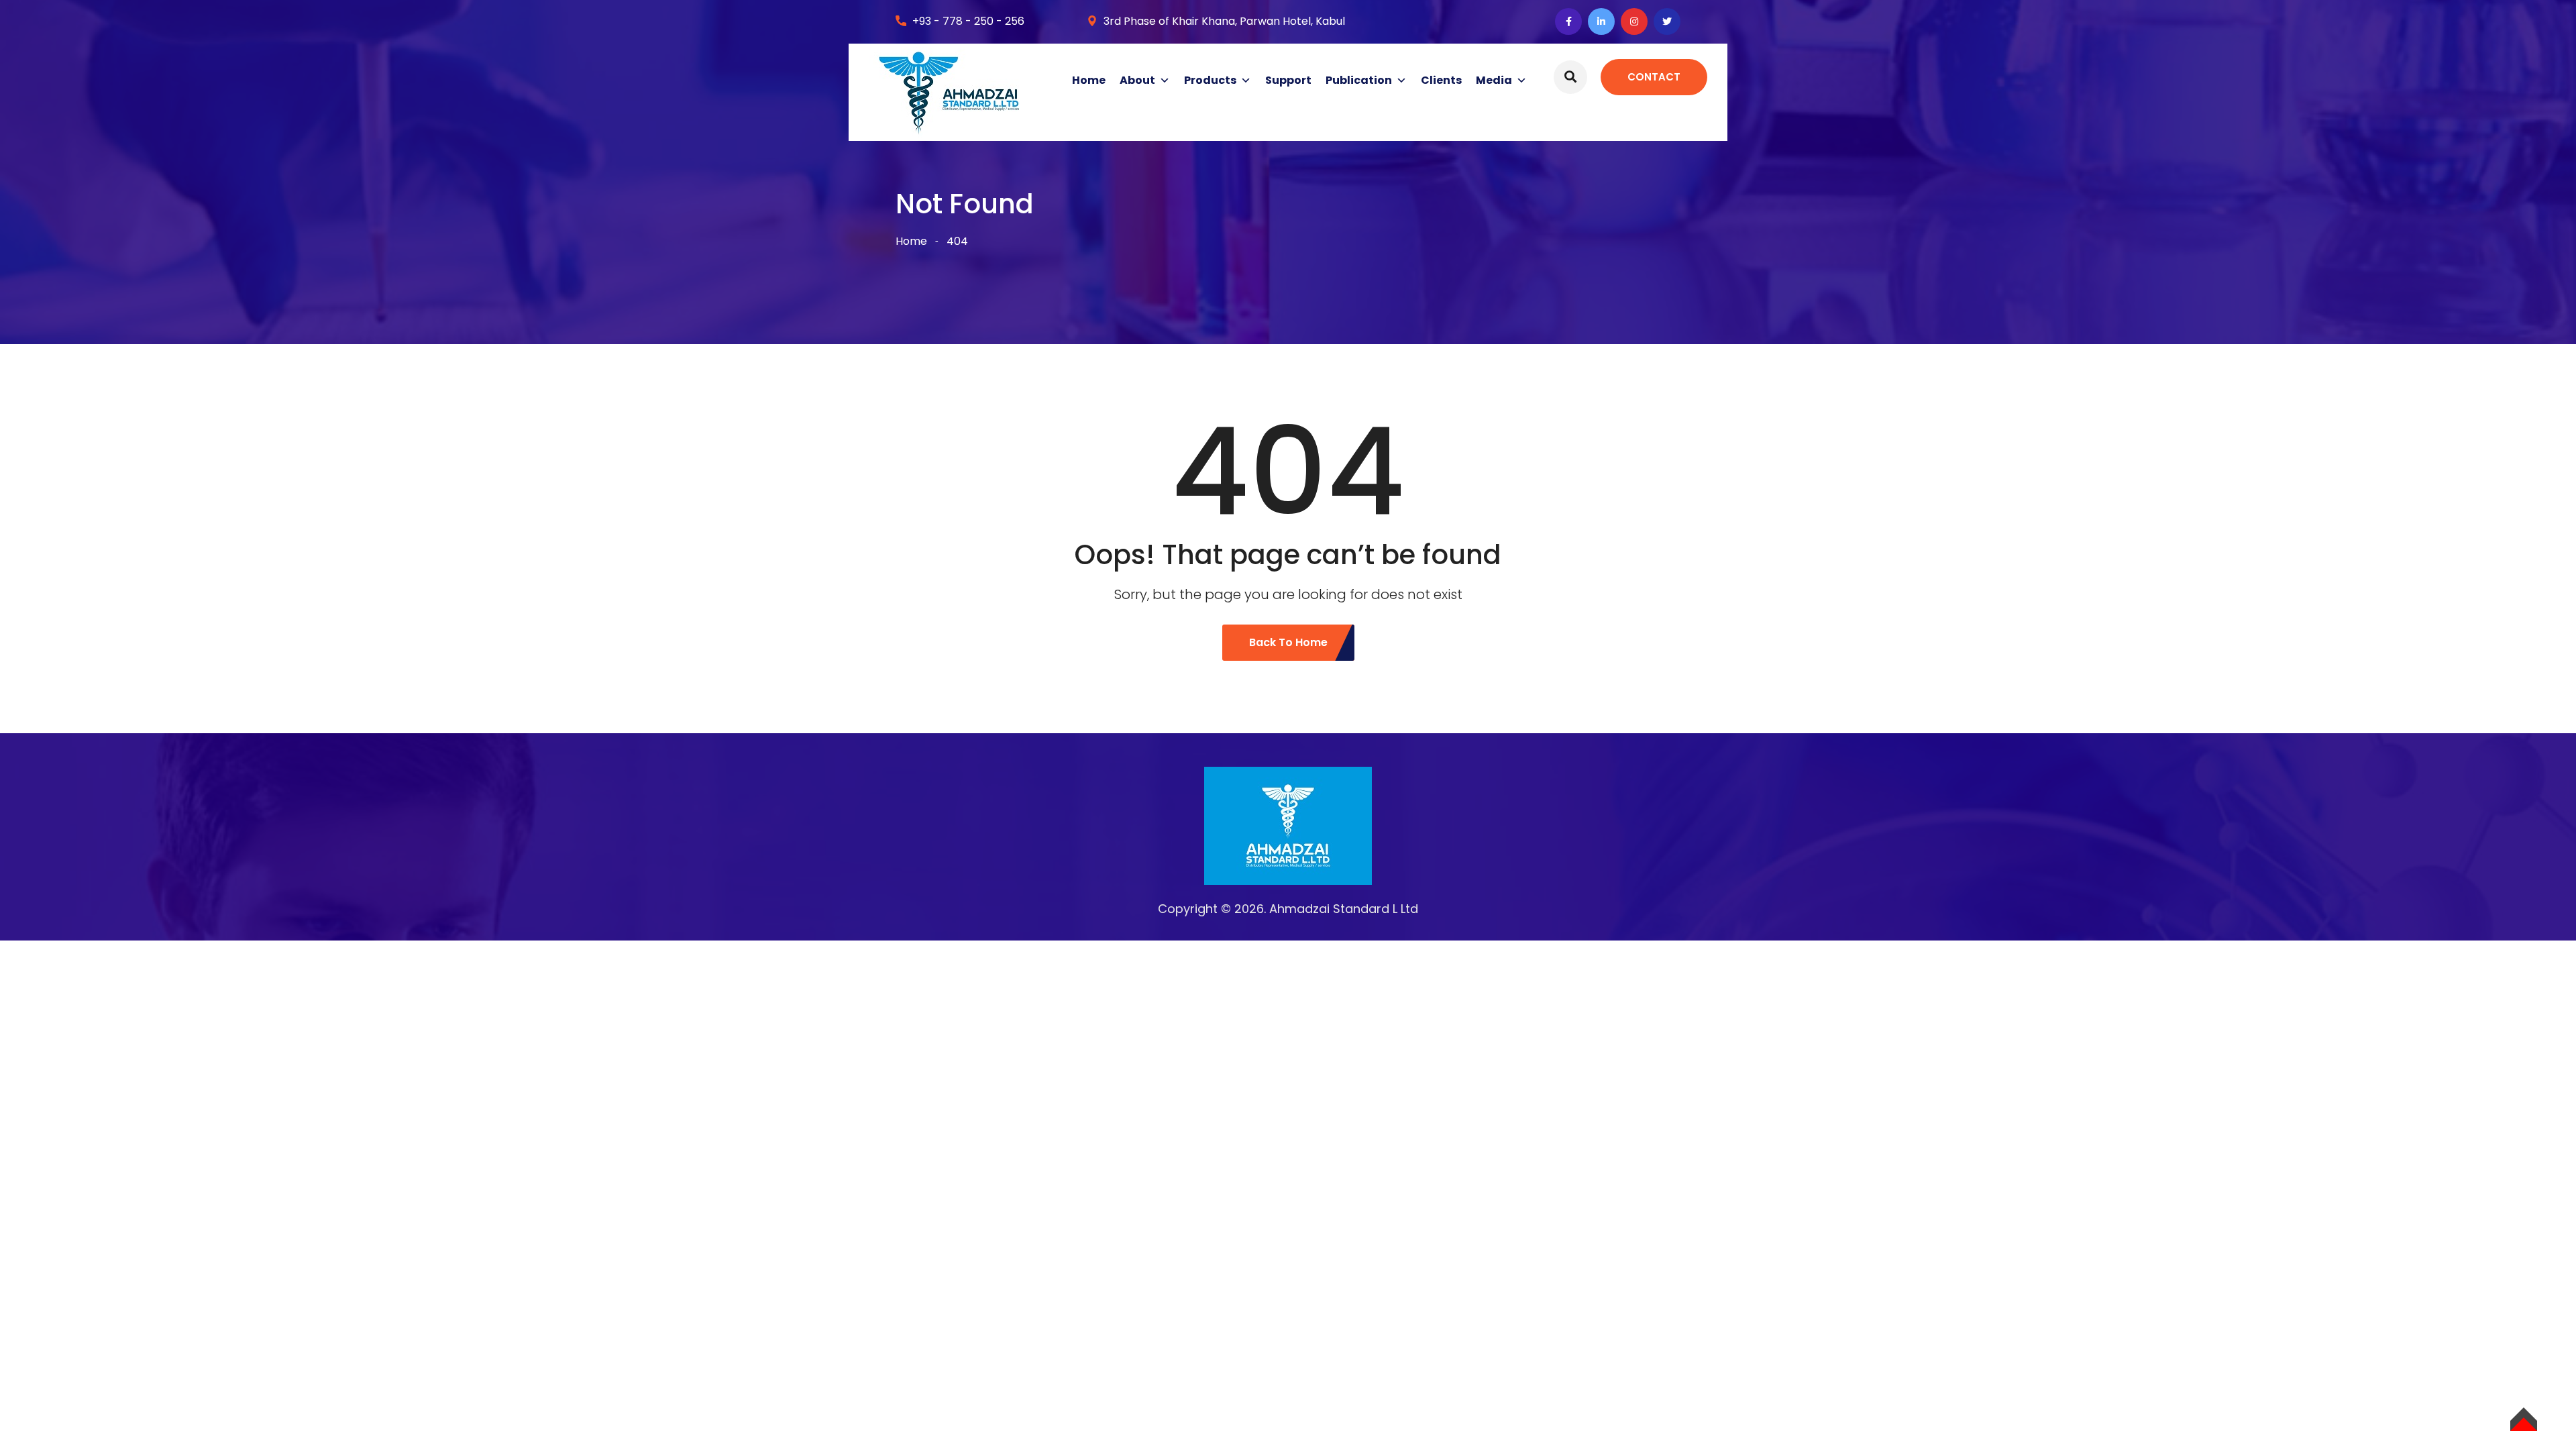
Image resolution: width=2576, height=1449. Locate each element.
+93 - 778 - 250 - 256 (968, 21)
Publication (1359, 80)
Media (1494, 80)
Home (1089, 80)
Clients (1441, 80)
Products (1210, 80)
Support (1288, 80)
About (1137, 80)
